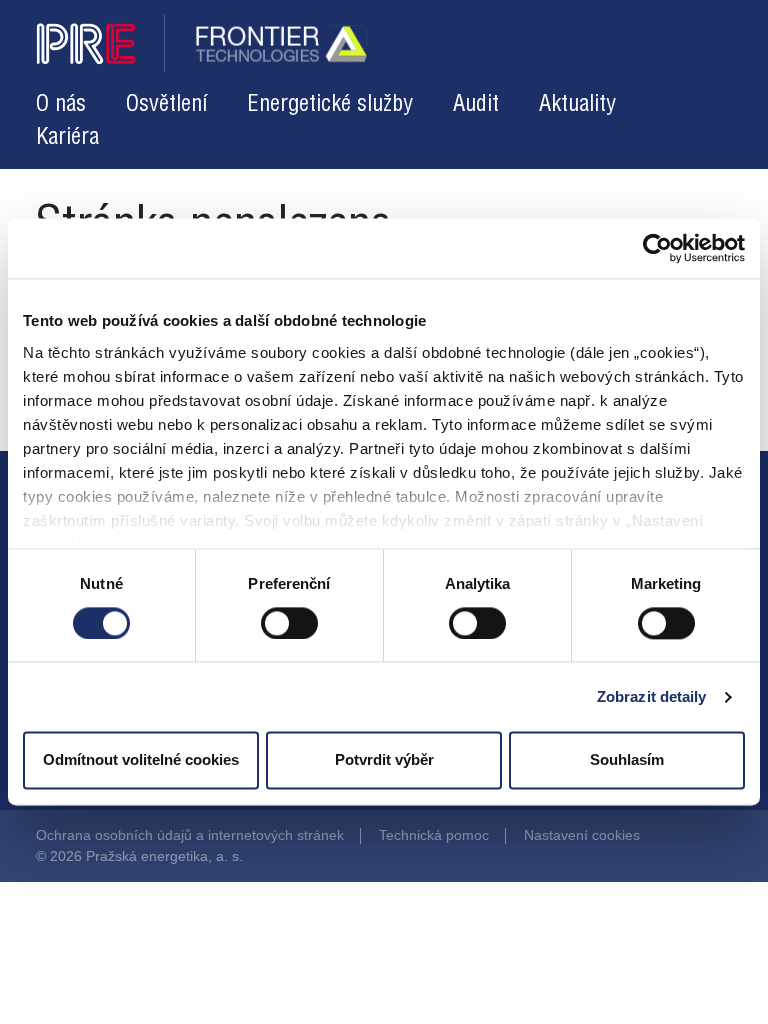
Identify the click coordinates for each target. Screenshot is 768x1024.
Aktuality (577, 104)
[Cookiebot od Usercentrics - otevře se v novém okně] (657, 248)
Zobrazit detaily (652, 696)
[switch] (289, 623)
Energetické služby (330, 104)
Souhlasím (627, 760)
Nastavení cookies (582, 835)
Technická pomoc (434, 835)
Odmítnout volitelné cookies (141, 760)
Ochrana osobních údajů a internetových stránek (190, 835)
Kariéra (67, 137)
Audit (476, 104)
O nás (61, 104)
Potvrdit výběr (384, 760)
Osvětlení (166, 104)
